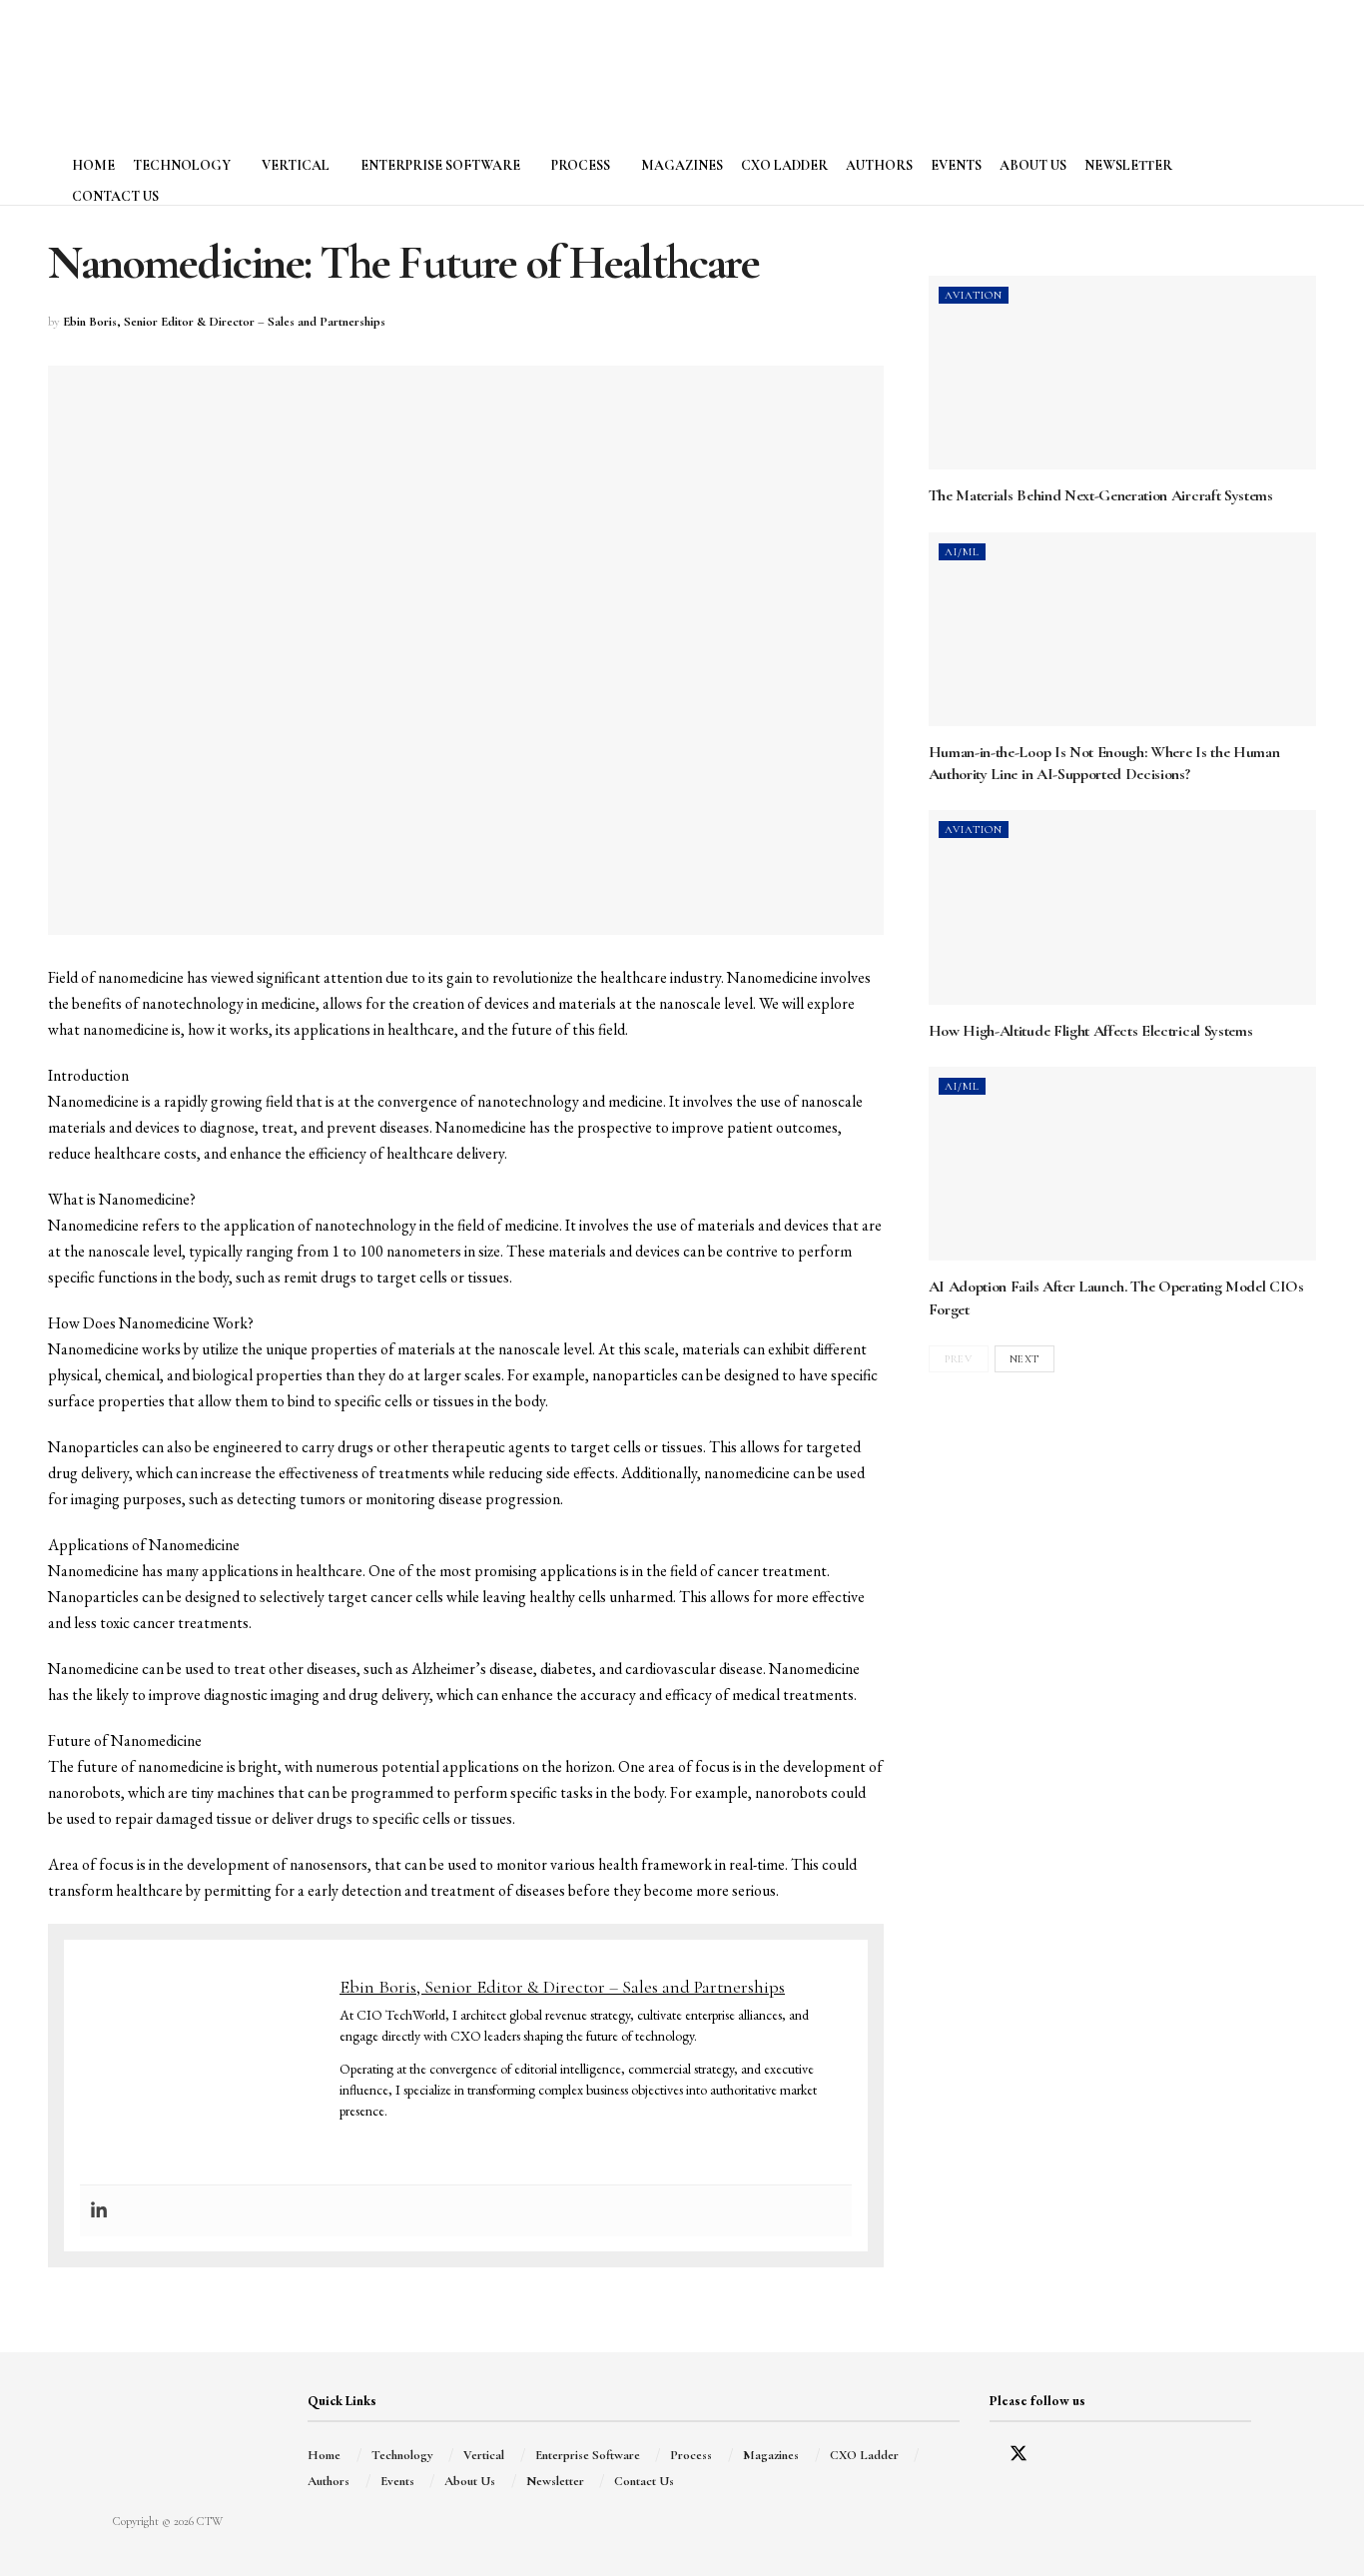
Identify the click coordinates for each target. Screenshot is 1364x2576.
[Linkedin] (99, 2211)
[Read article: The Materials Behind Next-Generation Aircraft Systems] (1122, 373)
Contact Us (115, 196)
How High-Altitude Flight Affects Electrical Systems (1091, 1031)
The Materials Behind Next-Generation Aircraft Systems (1101, 495)
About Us (1033, 165)
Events (956, 165)
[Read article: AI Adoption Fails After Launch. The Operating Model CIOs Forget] (1122, 1164)
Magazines (682, 165)
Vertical (296, 165)
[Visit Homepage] (160, 65)
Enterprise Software (440, 165)
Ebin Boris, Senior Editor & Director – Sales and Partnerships (224, 322)
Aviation (974, 295)
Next (1024, 1359)
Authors (879, 165)
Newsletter (1128, 165)
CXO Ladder (784, 165)
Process (581, 165)
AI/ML (962, 552)
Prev (958, 1359)
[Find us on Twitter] (1019, 2456)
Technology (182, 165)
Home (93, 165)
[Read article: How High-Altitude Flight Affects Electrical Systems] (1122, 907)
